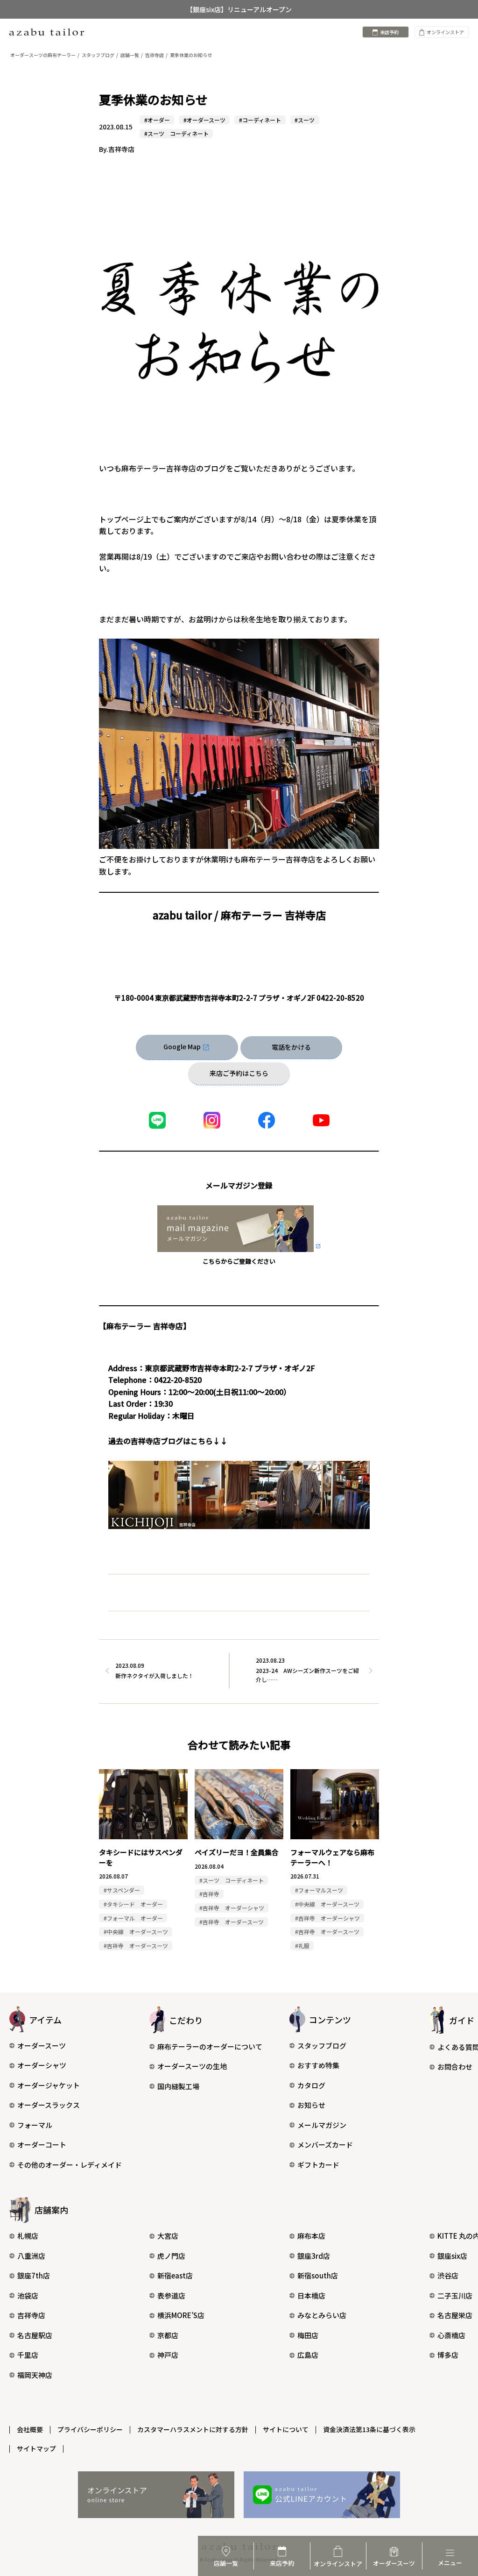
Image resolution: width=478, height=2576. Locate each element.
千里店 (28, 2355)
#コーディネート (260, 120)
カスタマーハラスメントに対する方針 (193, 2429)
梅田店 (308, 2335)
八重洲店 (31, 2256)
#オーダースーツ (204, 120)
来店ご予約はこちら (239, 1073)
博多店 (448, 2355)
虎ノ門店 (171, 2256)
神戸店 (168, 2355)
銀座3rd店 (314, 2256)
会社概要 (30, 2429)
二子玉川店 (455, 2295)
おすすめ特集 (318, 2065)
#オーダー (157, 120)
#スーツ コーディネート (176, 133)
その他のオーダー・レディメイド (70, 2165)
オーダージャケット (49, 2085)
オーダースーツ (42, 2046)
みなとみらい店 (322, 2315)
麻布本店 (311, 2236)
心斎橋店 (451, 2335)
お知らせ (311, 2105)
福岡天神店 (35, 2375)
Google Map (182, 1046)
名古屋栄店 (455, 2315)
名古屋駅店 (35, 2335)
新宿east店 (175, 2275)
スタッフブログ (322, 2046)
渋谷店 (448, 2275)
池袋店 (28, 2295)
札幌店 (28, 2236)
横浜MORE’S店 (181, 2315)
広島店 (308, 2355)
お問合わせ (455, 2067)
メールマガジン (322, 2125)
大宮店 (168, 2236)
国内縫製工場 (178, 2086)
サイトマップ (36, 2448)
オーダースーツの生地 (192, 2066)
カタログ (311, 2085)
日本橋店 (311, 2295)
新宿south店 (318, 2275)
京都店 (168, 2335)
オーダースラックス (49, 2105)
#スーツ (305, 120)
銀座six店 (452, 2256)
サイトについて (286, 2429)
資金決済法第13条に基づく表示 (369, 2429)
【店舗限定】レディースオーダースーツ (239, 9)
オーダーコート (42, 2145)
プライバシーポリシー (90, 2429)
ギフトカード (318, 2165)
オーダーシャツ (42, 2065)
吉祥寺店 (31, 2315)
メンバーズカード (325, 2145)
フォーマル (35, 2125)
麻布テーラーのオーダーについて (210, 2046)
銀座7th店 (34, 2275)
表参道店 (171, 2295)
